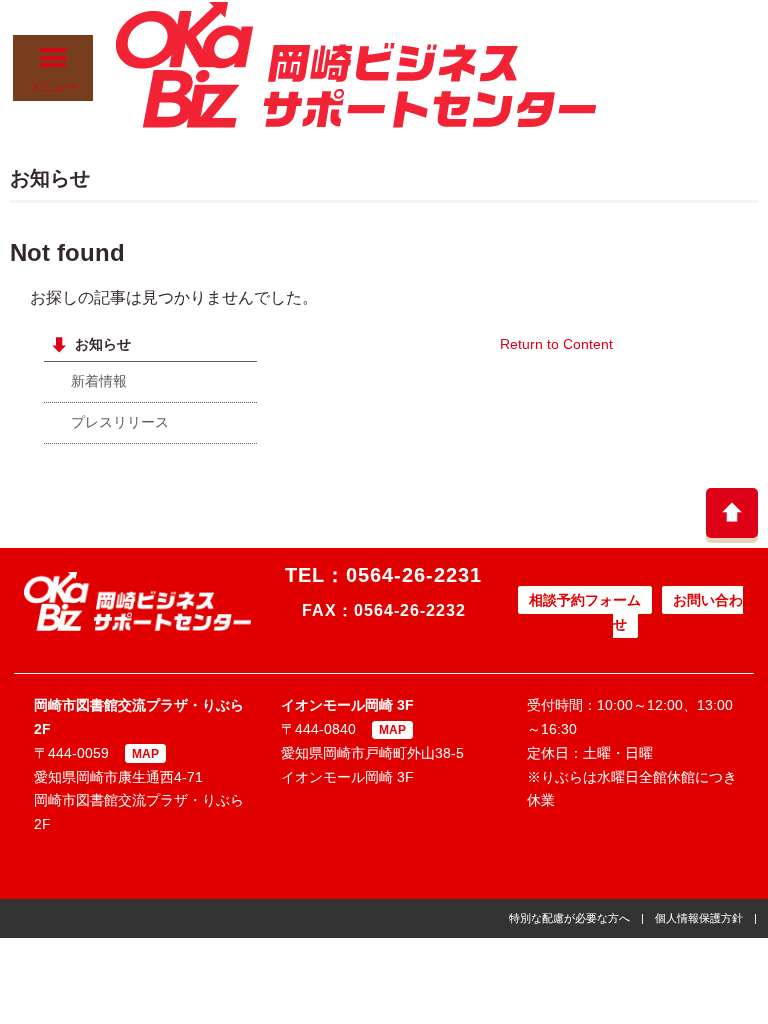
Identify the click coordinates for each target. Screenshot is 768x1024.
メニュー (53, 87)
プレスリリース (120, 422)
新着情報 (99, 381)
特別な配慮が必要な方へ (569, 918)
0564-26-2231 (414, 575)
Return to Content (556, 344)
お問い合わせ (678, 612)
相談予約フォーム (585, 600)
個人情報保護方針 (699, 918)
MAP (145, 754)
